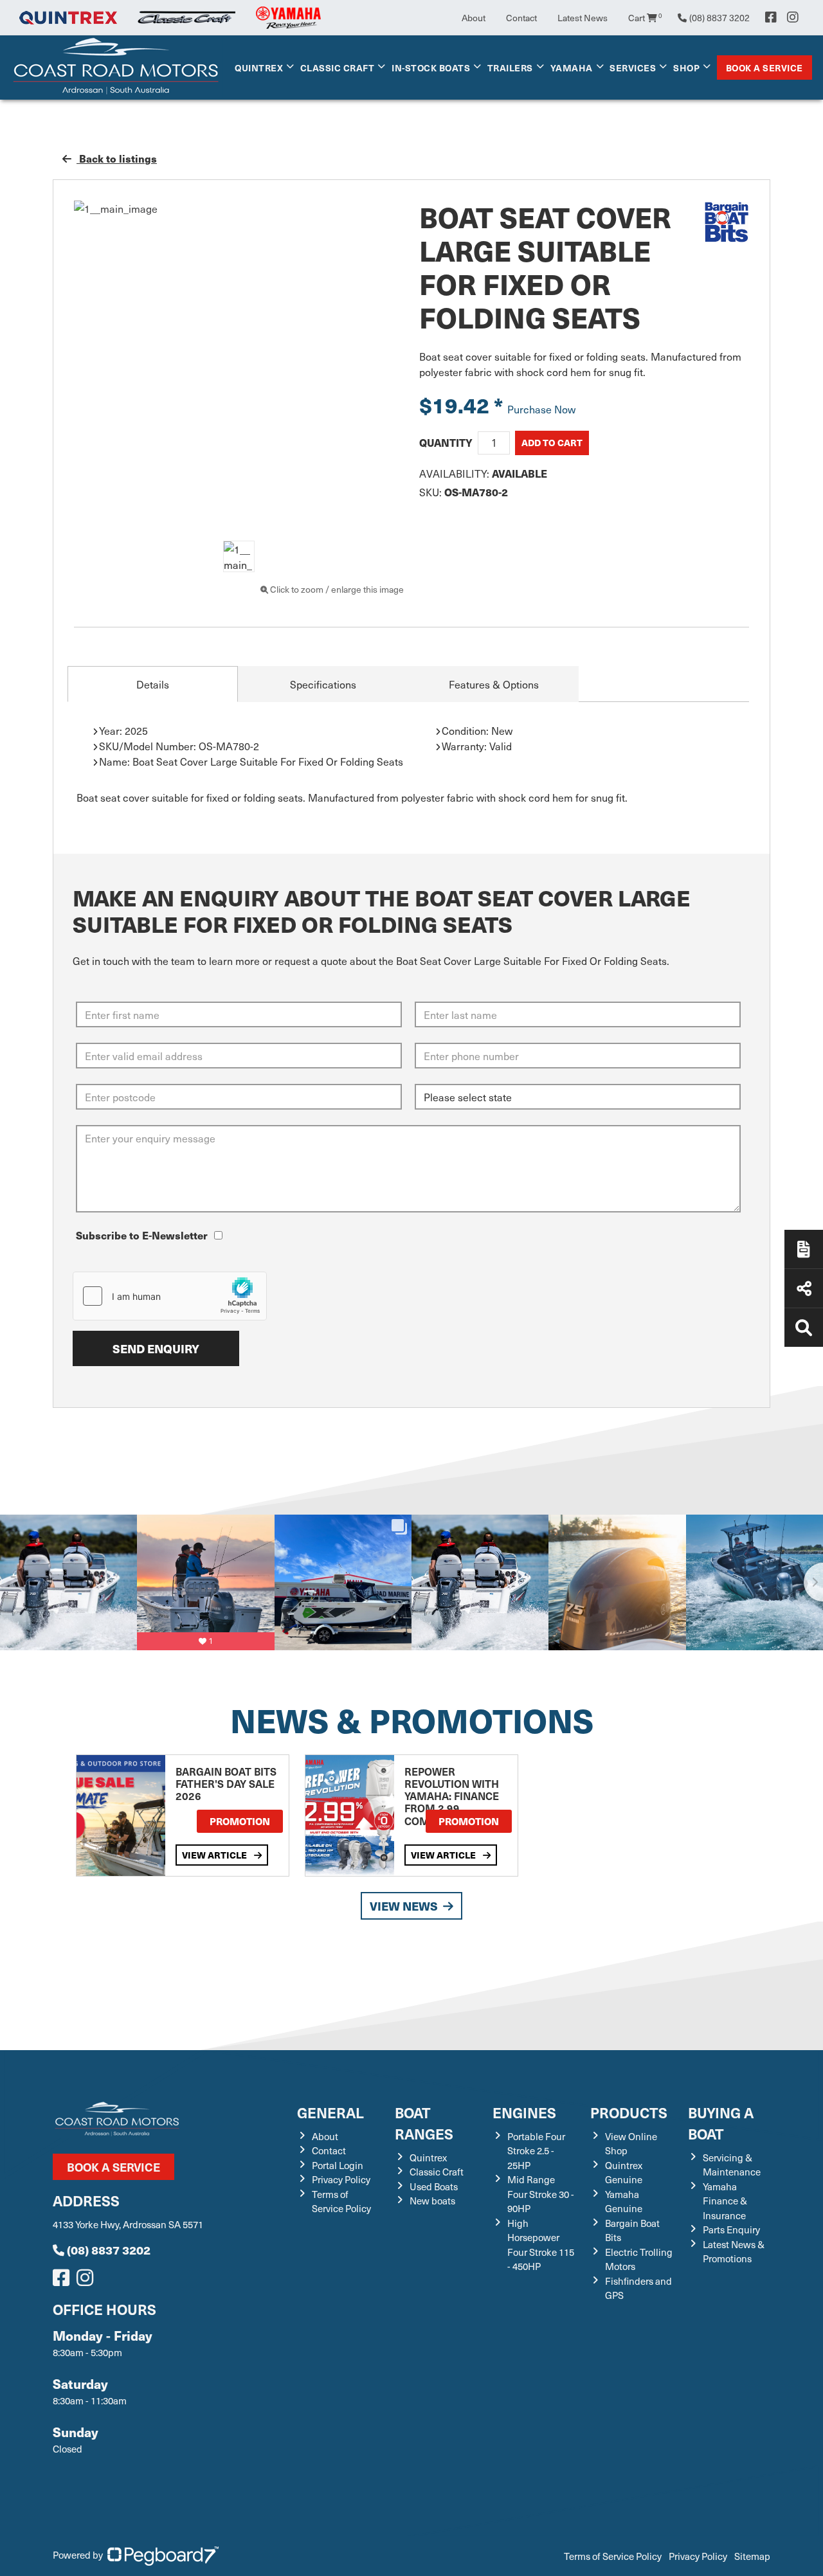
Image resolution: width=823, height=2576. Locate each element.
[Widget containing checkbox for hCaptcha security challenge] (170, 1296)
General (330, 2112)
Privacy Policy (341, 2179)
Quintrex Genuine (624, 2173)
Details (153, 684)
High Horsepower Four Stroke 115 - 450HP (541, 2245)
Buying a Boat (721, 2123)
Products (629, 2112)
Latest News (583, 18)
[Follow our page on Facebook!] (771, 17)
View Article (215, 1855)
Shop (686, 68)
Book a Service (764, 68)
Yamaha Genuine (624, 2202)
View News (404, 1906)
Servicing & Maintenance (732, 2165)
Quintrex (259, 68)
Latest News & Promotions (734, 2252)
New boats (432, 2201)
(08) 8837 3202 (109, 2250)
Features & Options (494, 684)
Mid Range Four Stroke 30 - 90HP (541, 2194)
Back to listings (117, 158)
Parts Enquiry (731, 2229)
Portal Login (338, 2165)
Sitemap (752, 2556)
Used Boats (434, 2186)
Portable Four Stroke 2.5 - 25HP (536, 2151)
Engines (524, 2112)
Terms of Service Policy (341, 2202)
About (474, 18)
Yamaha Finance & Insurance (725, 2201)
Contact (521, 18)
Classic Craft (338, 68)
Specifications (323, 684)
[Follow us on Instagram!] (87, 2281)
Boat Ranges (424, 2123)
